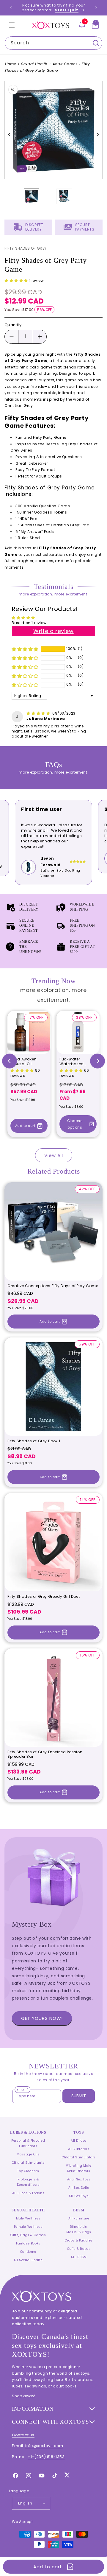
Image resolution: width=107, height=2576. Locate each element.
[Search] (96, 43)
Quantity (13, 325)
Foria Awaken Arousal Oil (23, 1061)
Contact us (23, 2435)
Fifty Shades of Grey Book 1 (34, 1441)
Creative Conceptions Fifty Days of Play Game (53, 1286)
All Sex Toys (79, 2196)
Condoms (28, 2252)
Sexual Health (34, 64)
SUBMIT (79, 2096)
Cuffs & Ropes (79, 2249)
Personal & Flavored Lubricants (28, 2143)
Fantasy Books (28, 2243)
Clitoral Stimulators (79, 2157)
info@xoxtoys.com (44, 2446)
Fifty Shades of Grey (26, 248)
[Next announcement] (96, 8)
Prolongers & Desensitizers (28, 2182)
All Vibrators (79, 2149)
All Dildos (79, 2141)
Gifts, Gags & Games (28, 2235)
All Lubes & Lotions (28, 2193)
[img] (39, 713)
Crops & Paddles (79, 2240)
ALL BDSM (79, 2257)
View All (54, 1155)
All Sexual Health (28, 2260)
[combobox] (53, 43)
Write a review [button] (53, 631)
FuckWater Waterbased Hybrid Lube (72, 1061)
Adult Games (65, 64)
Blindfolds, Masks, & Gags (79, 2229)
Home (11, 64)
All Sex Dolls (79, 2188)
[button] (12, 25)
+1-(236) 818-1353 (46, 2457)
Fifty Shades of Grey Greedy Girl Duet (44, 1597)
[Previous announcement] (11, 8)
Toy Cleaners (28, 2171)
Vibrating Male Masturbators (79, 2168)
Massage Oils (28, 2154)
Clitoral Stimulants (28, 2163)
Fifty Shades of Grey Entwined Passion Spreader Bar (45, 1754)
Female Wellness (28, 2227)
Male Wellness (28, 2218)
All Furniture (79, 2218)
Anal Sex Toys (79, 2179)
